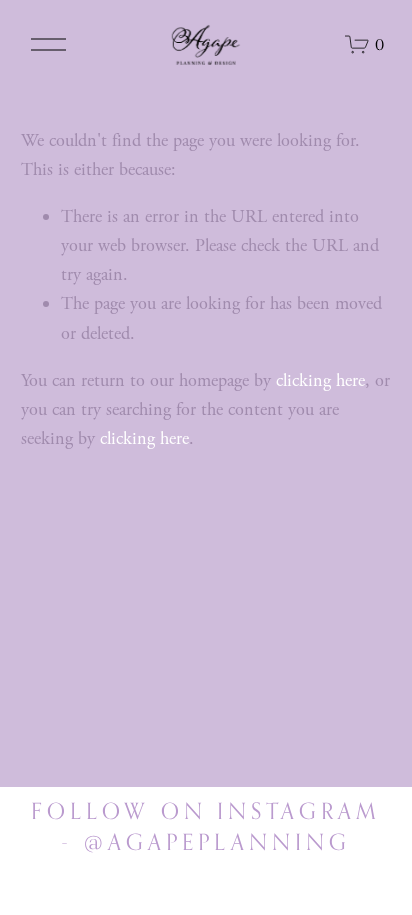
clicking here (320, 380)
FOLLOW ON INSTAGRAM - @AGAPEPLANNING (206, 826)
